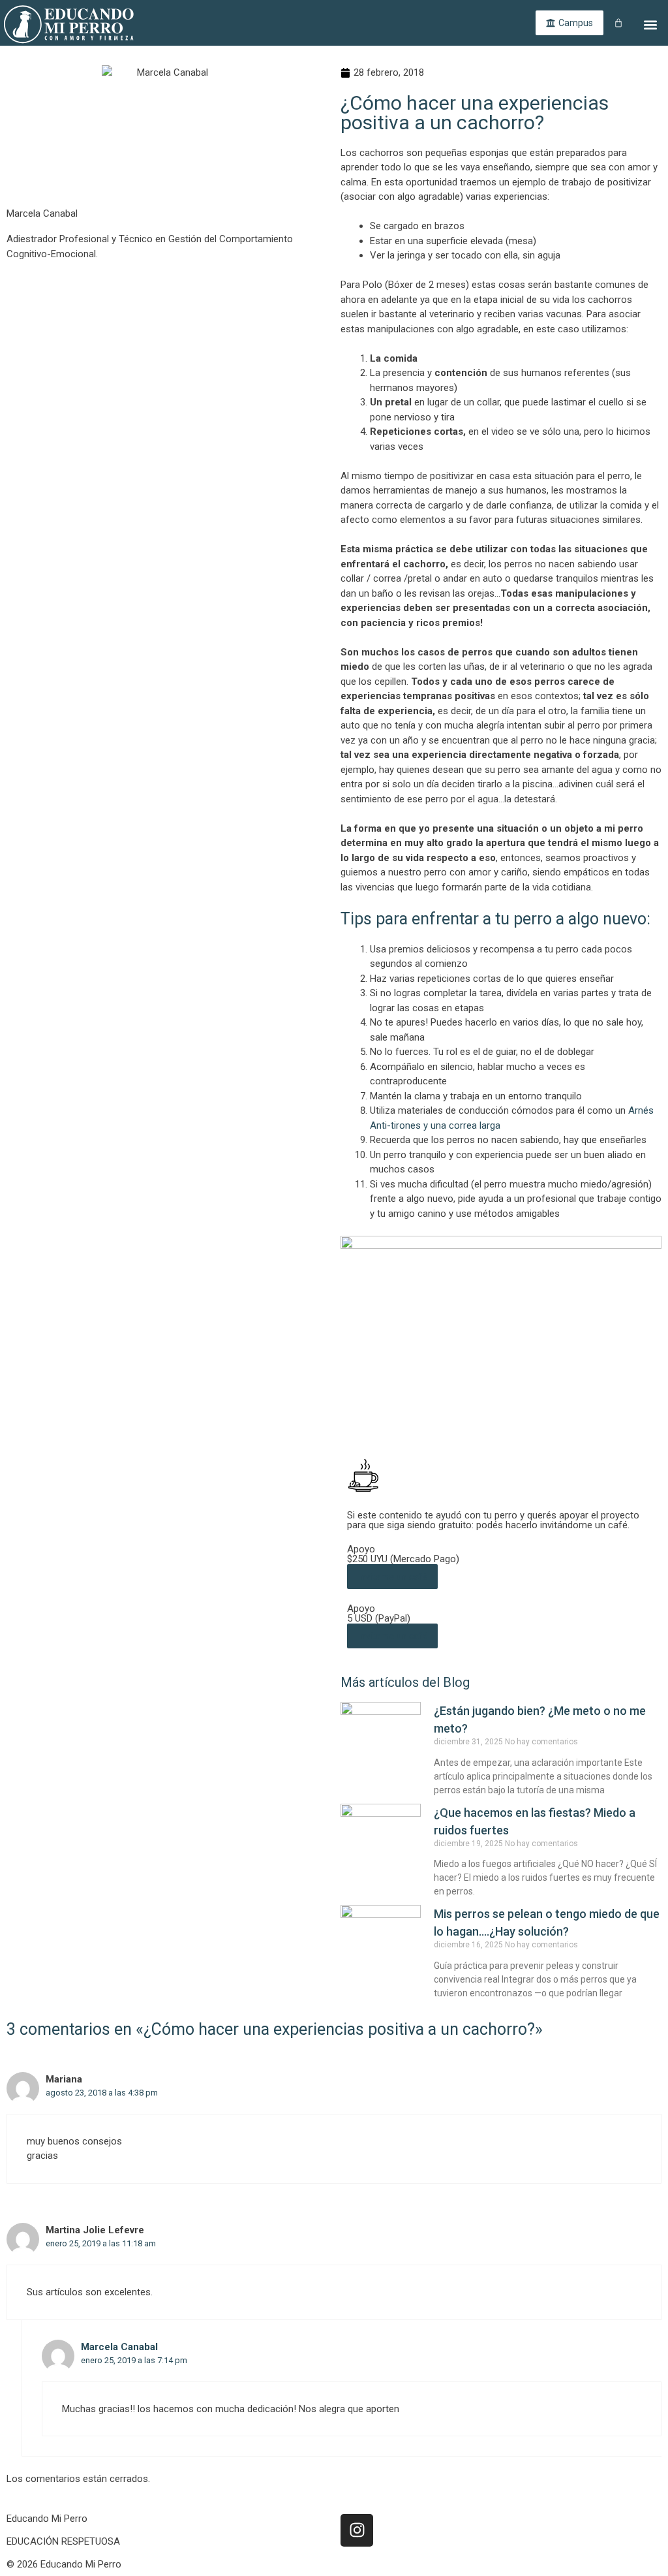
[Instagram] (357, 2530)
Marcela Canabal (119, 2347)
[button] (651, 24)
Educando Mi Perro (47, 2519)
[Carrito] (618, 23)
